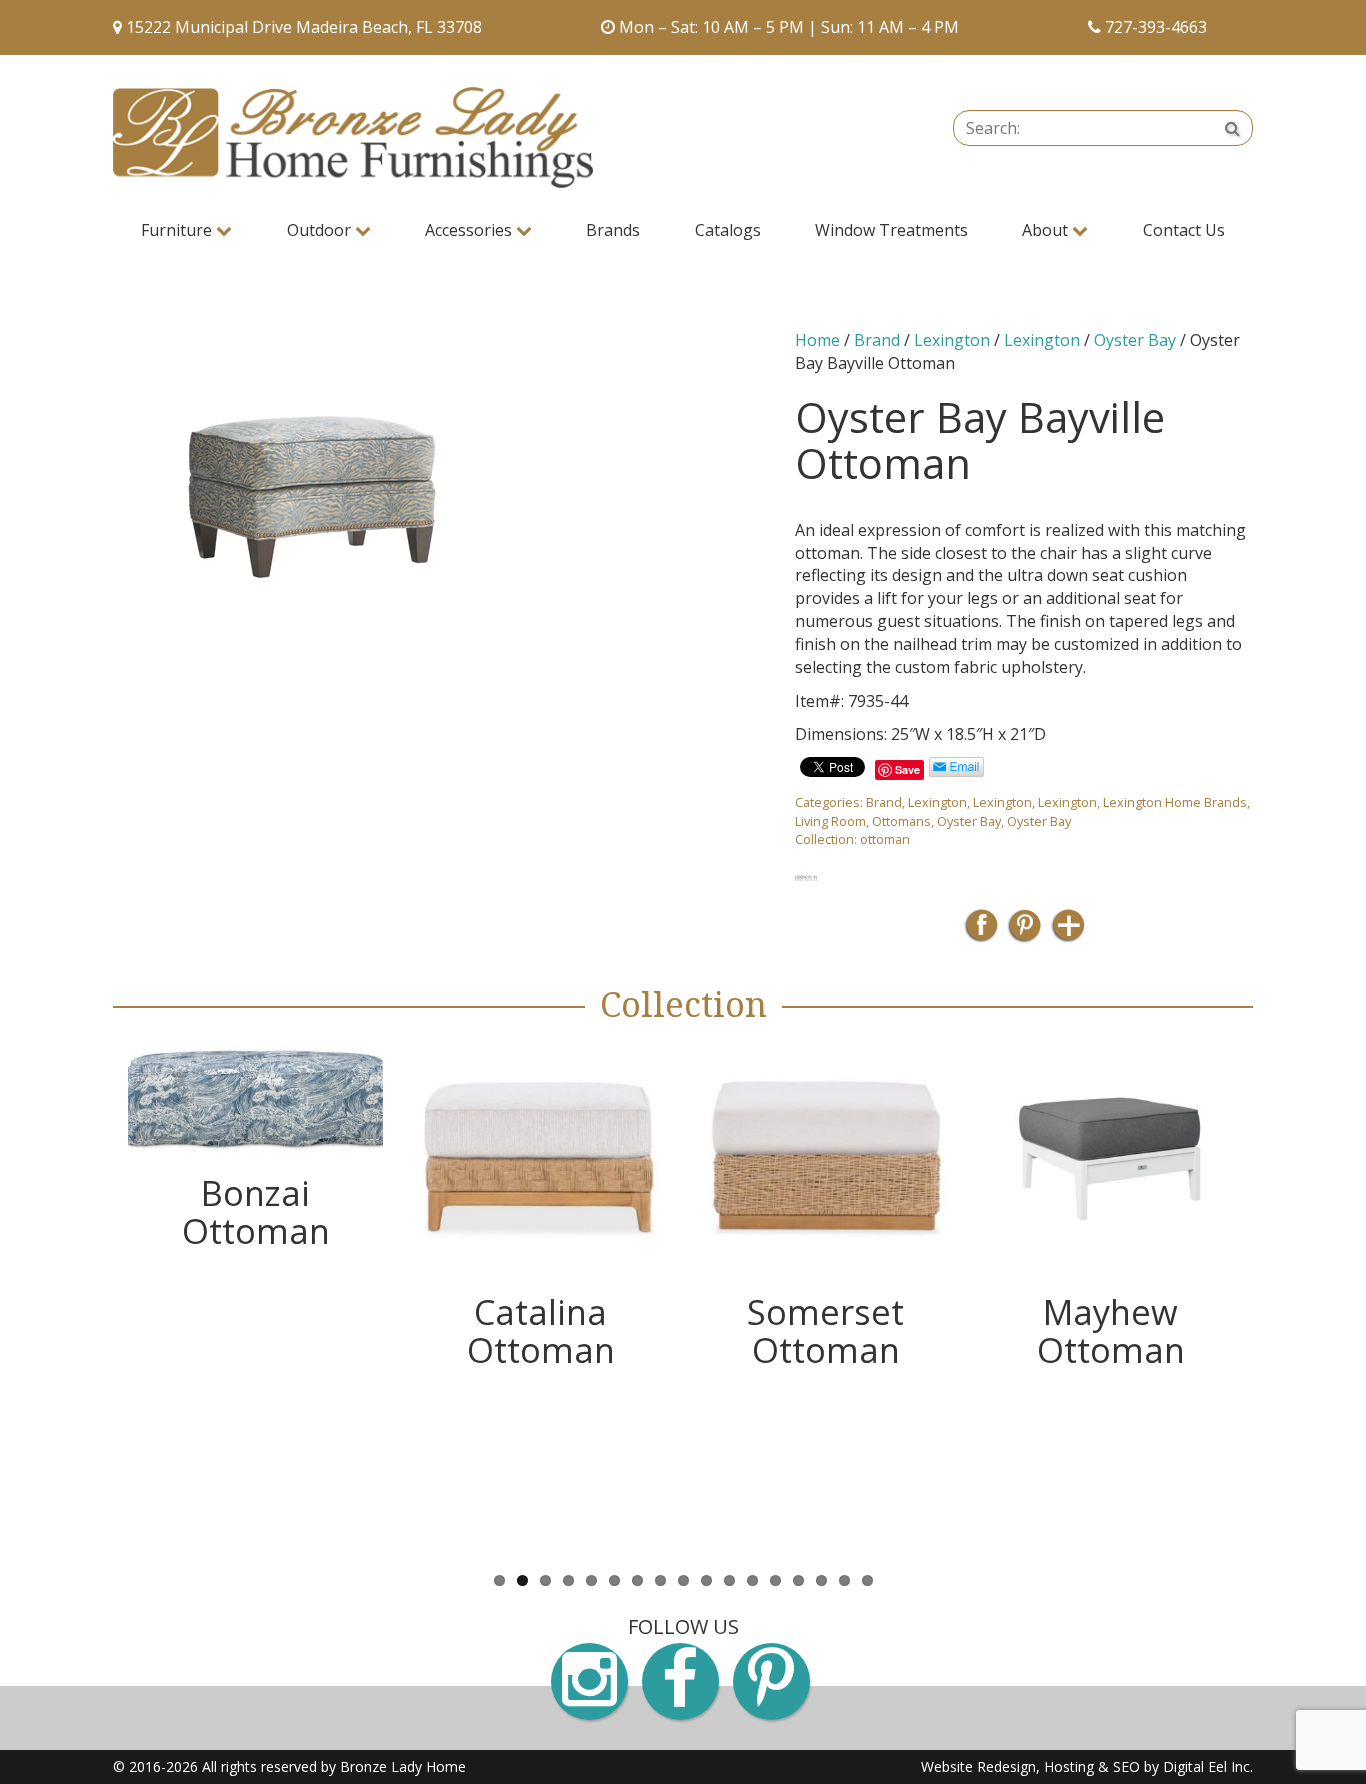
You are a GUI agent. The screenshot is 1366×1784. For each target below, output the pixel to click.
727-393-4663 (1156, 27)
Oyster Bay (1135, 340)
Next (1283, 1296)
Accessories (470, 230)
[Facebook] (981, 931)
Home (817, 340)
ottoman (885, 839)
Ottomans (901, 821)
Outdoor (321, 230)
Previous (83, 1296)
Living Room (830, 821)
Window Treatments (891, 230)
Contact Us (1184, 230)
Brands (613, 230)
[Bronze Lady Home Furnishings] (353, 137)
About (1047, 230)
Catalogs (728, 230)
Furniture (178, 230)
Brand (877, 340)
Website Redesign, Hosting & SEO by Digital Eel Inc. (1087, 1766)
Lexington (952, 340)
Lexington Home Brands (1175, 802)
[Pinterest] (1024, 931)
